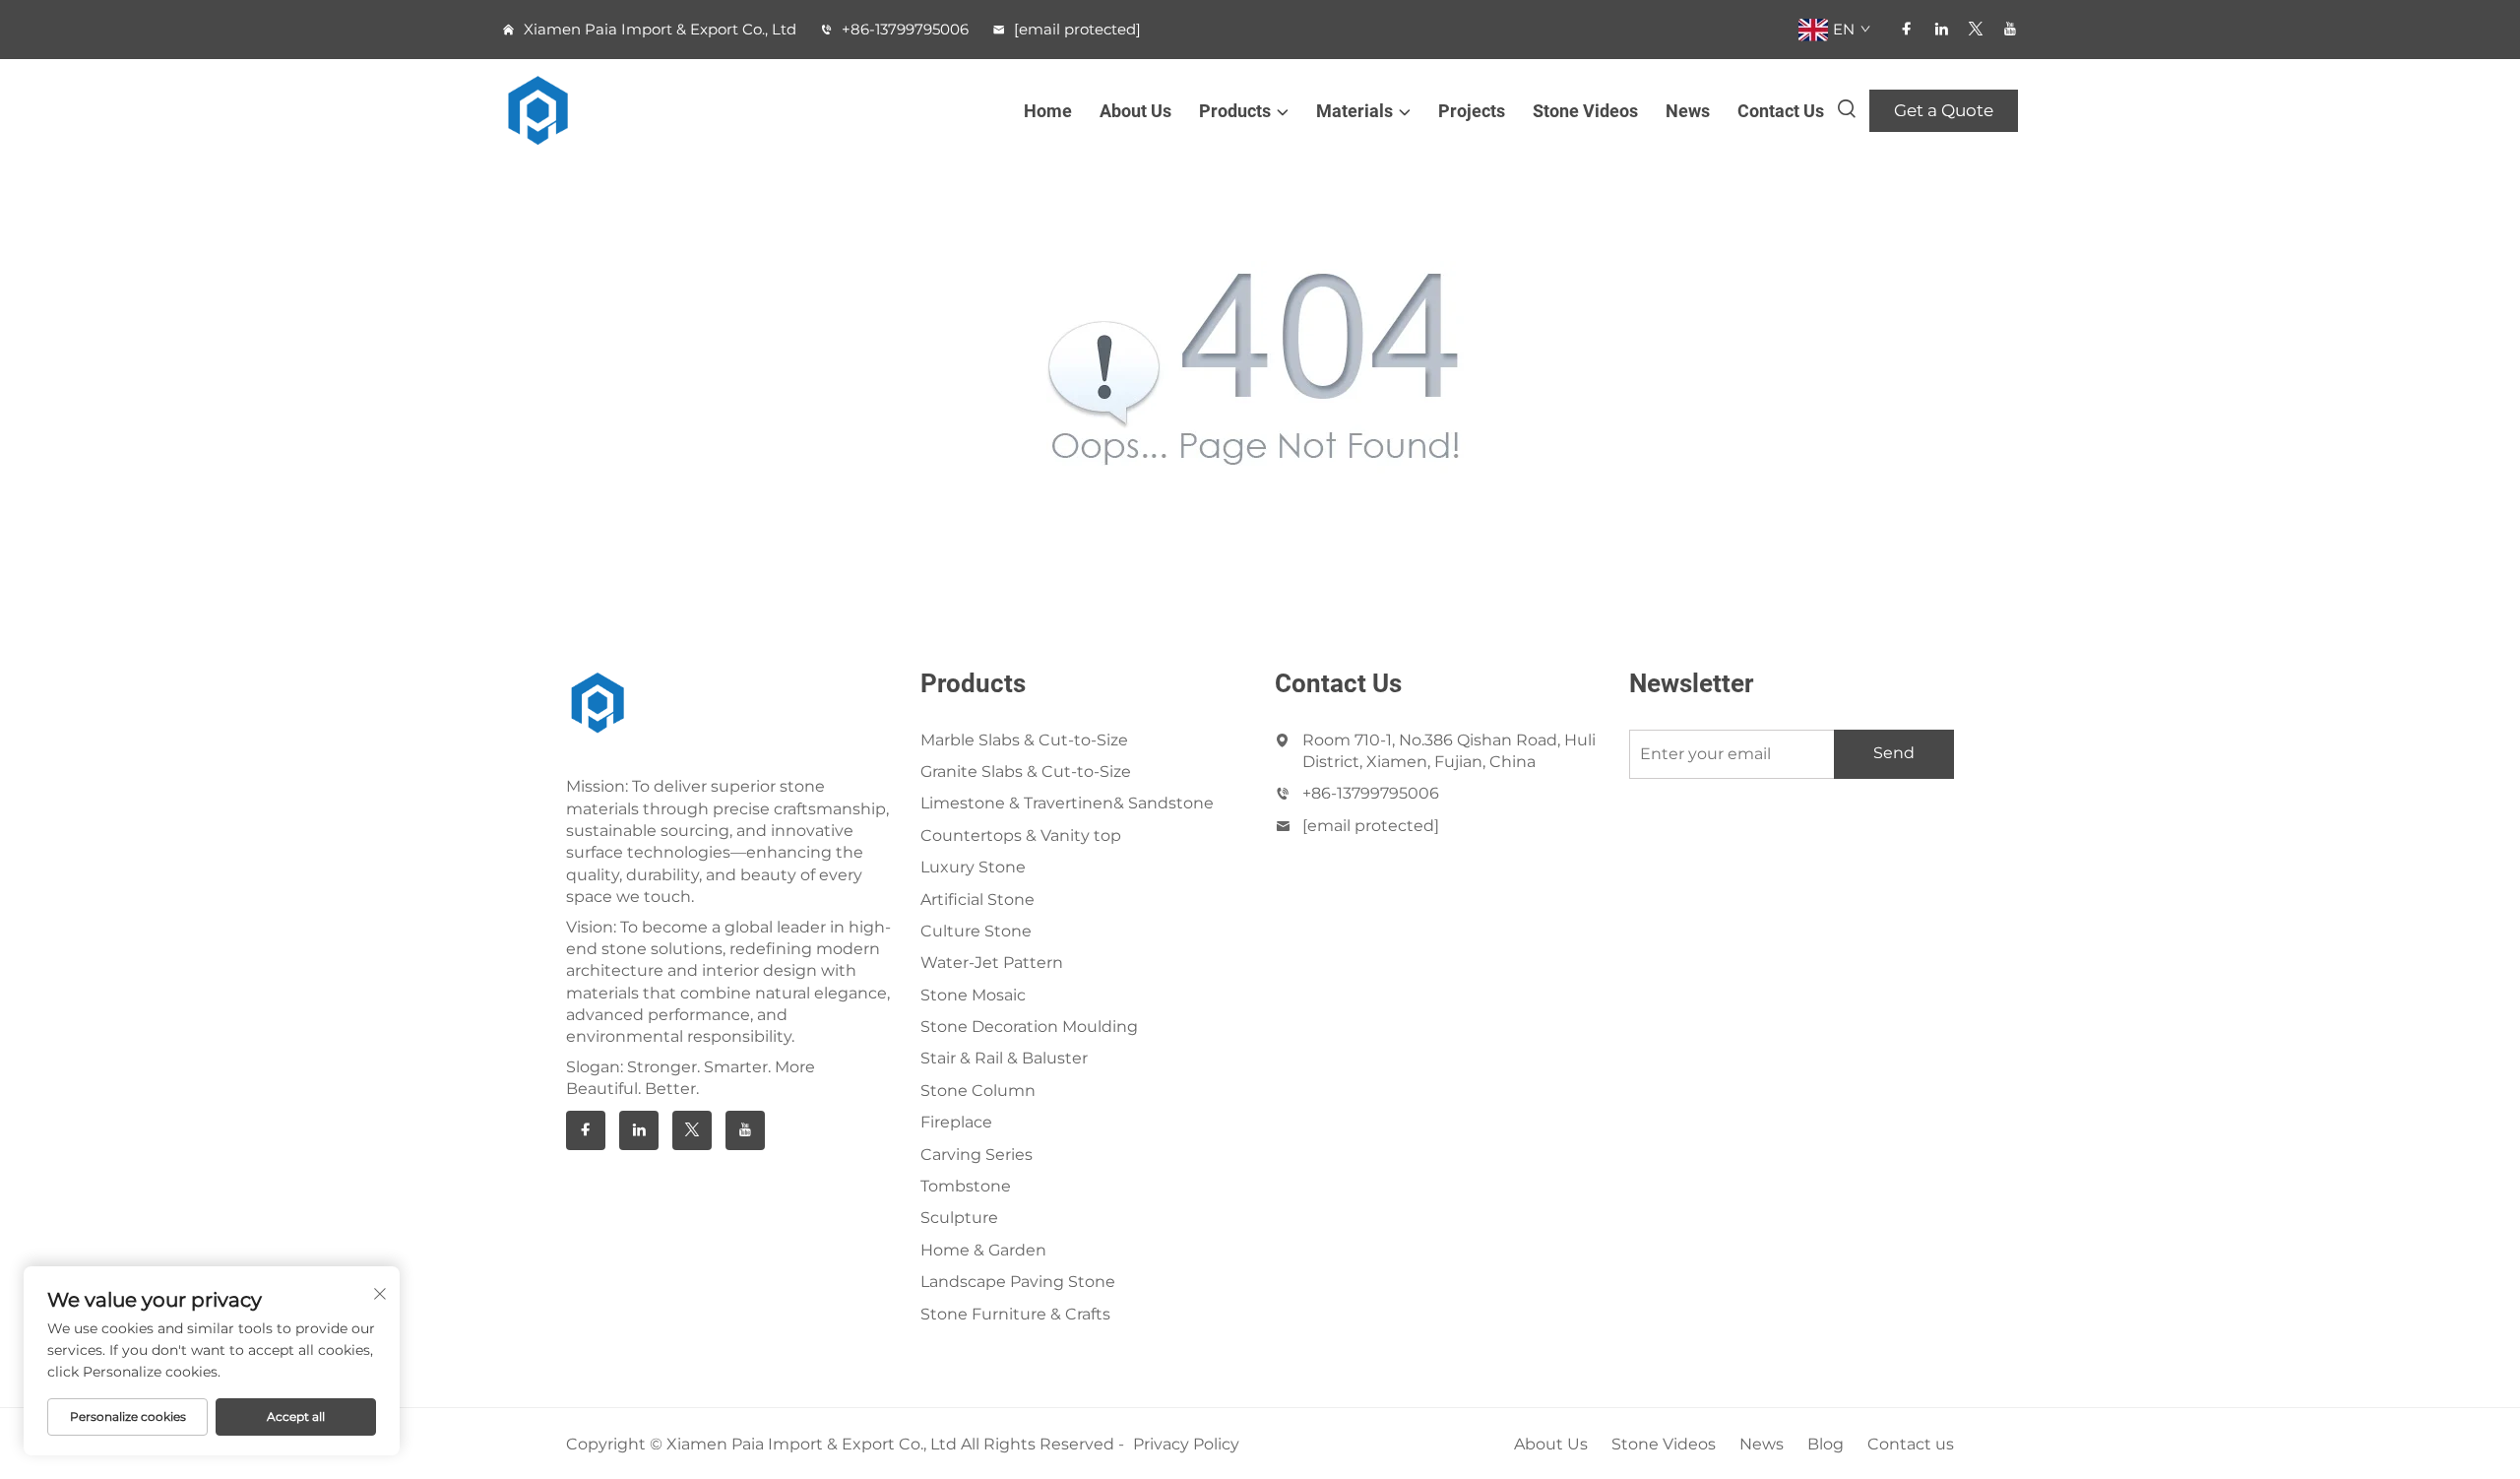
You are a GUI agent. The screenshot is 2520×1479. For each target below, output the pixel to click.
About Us (1135, 111)
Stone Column (978, 1091)
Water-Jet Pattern (992, 963)
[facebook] (1907, 29)
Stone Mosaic (973, 995)
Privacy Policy (1186, 1444)
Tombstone (966, 1186)
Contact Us (1781, 111)
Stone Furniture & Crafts (1015, 1314)
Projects (1472, 111)
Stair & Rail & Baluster (1004, 1058)
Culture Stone (976, 931)
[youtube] (2010, 29)
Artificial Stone (977, 900)
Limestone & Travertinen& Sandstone (1067, 803)
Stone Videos (1585, 111)
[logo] (552, 111)
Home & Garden (983, 1250)
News (1688, 111)
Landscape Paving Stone (1018, 1282)
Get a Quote (1944, 110)
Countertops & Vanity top (1021, 836)
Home (1048, 111)
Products (1235, 111)
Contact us (1911, 1444)
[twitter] (1976, 29)
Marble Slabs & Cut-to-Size (1024, 740)
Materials (1354, 111)
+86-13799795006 (903, 29)
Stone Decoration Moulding (1029, 1027)
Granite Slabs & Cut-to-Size (1026, 772)
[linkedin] (1941, 29)
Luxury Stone (973, 867)
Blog (1826, 1444)
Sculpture (959, 1218)
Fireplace (956, 1122)
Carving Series (976, 1155)
